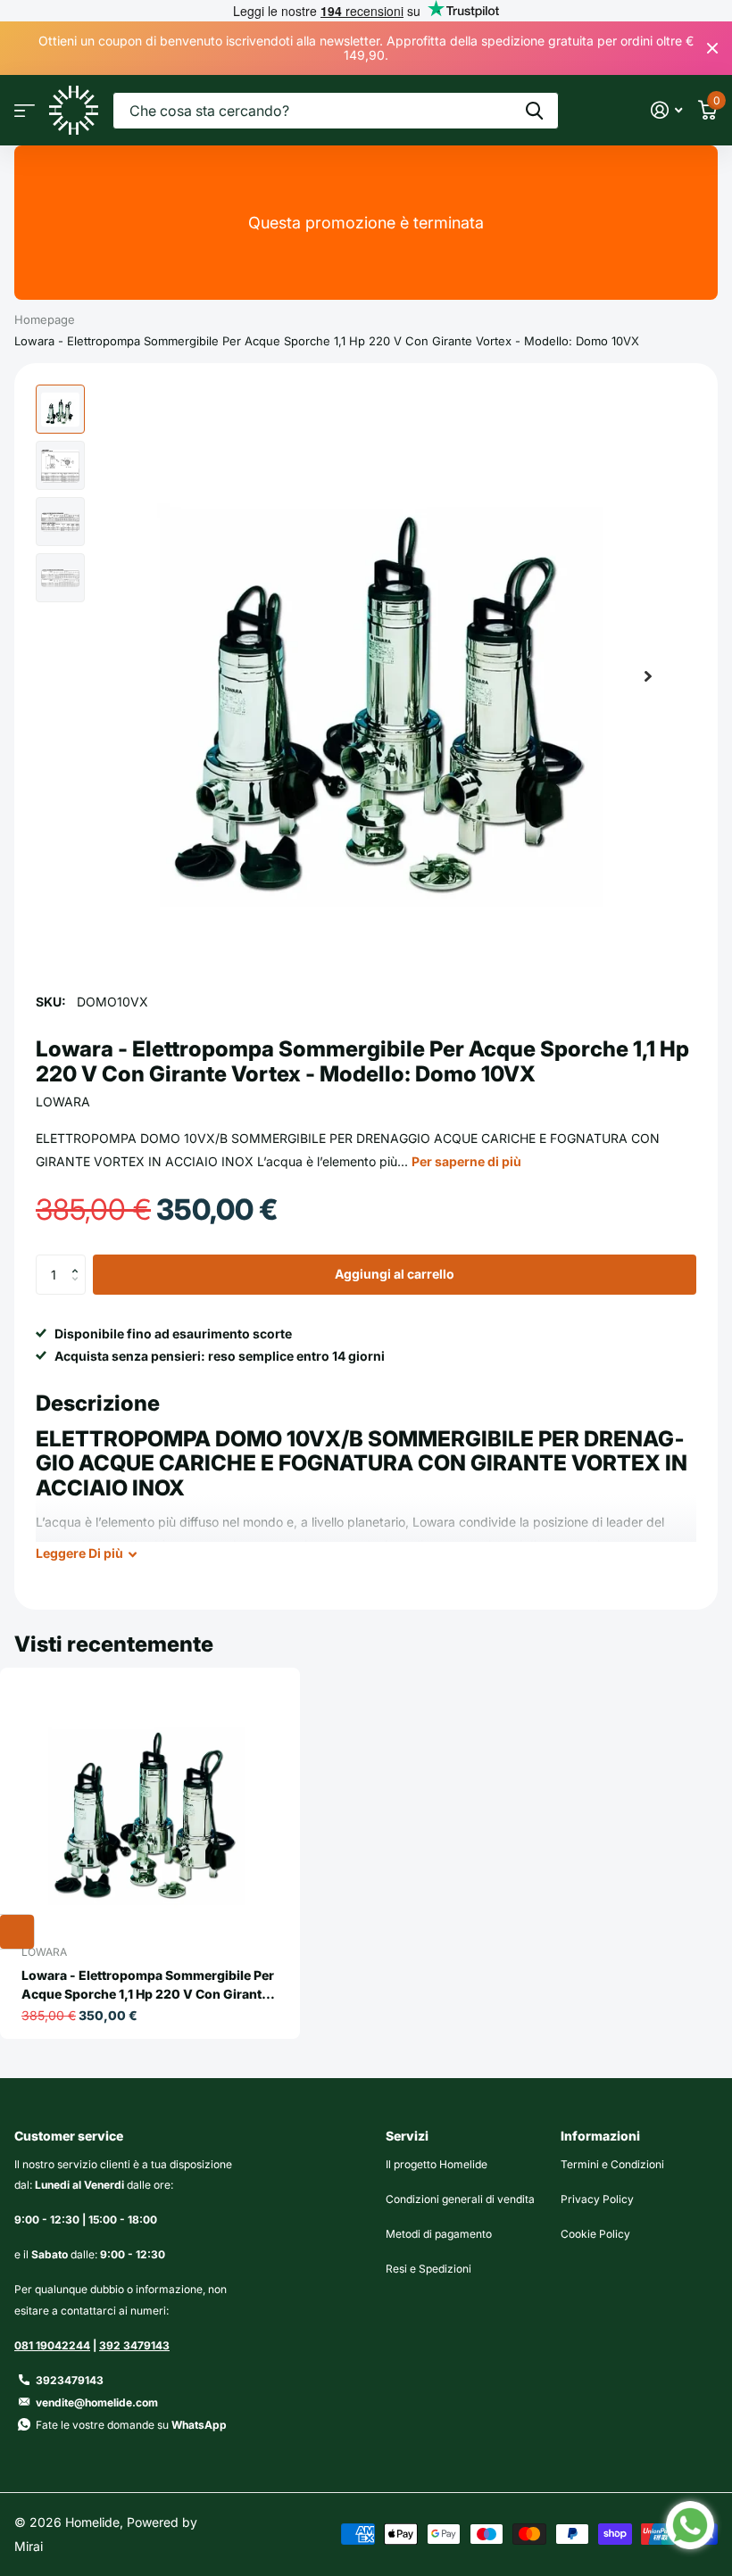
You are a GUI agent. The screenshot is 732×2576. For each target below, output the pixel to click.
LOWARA (63, 1102)
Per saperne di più (466, 1161)
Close (712, 48)
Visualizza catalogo (25, 110)
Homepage (45, 319)
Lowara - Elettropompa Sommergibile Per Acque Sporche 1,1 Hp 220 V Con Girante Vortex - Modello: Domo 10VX (148, 1985)
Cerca (534, 111)
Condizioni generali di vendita (460, 2199)
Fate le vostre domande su (131, 2425)
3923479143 (70, 2380)
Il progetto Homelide (437, 2164)
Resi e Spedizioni (428, 2269)
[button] (648, 676)
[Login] (666, 110)
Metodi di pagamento (439, 2234)
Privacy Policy (597, 2199)
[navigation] (60, 409)
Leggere (79, 1553)
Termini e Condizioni (612, 2164)
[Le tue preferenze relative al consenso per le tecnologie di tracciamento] (17, 1932)
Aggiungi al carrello (395, 1274)
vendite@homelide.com (97, 2402)
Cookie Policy (595, 2234)
